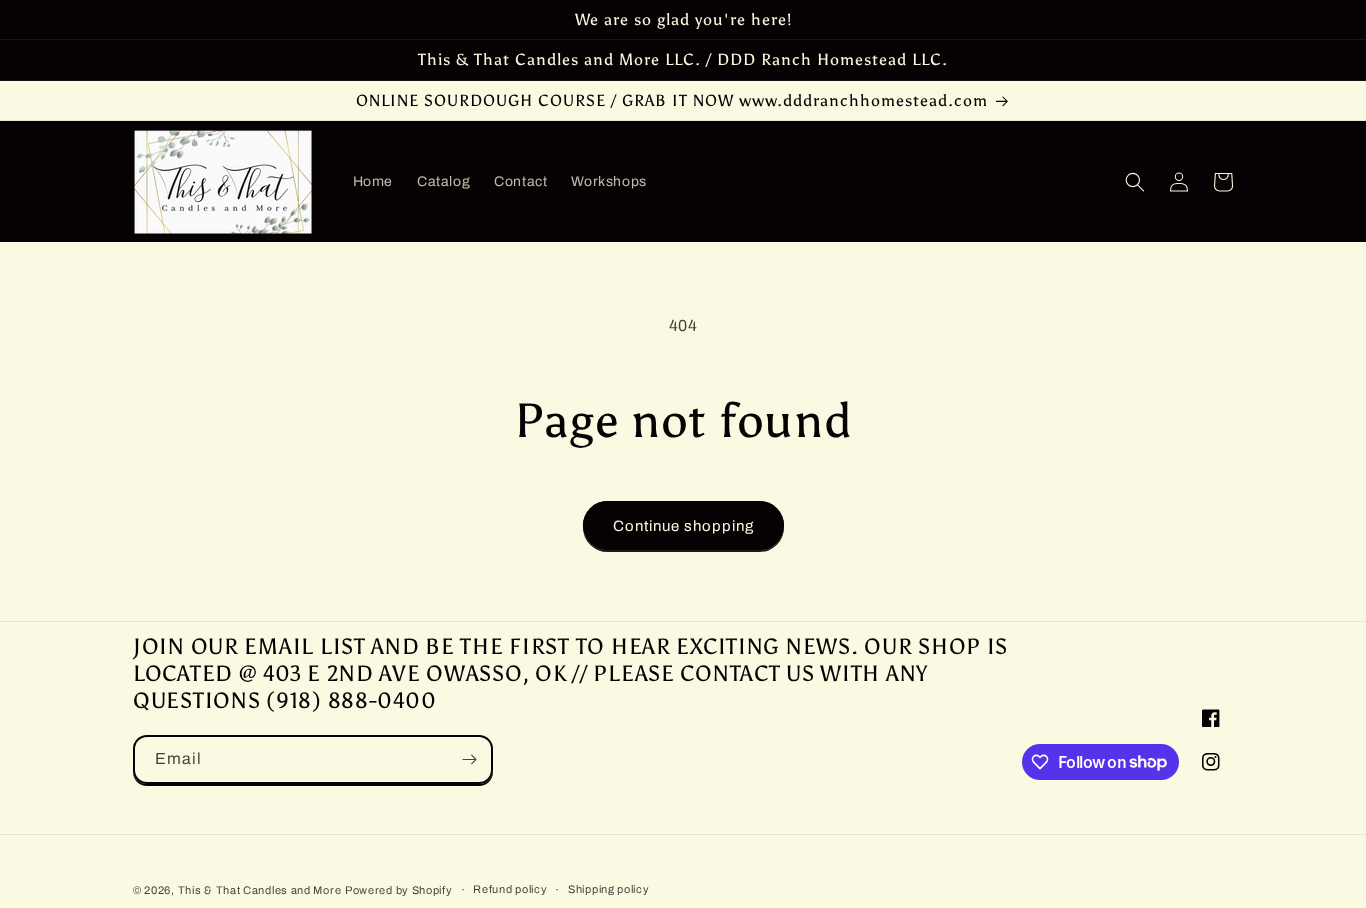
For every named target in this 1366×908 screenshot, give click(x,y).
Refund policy (510, 889)
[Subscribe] (469, 759)
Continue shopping (683, 526)
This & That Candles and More (260, 890)
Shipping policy (609, 889)
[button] (1135, 182)
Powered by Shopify (399, 890)
